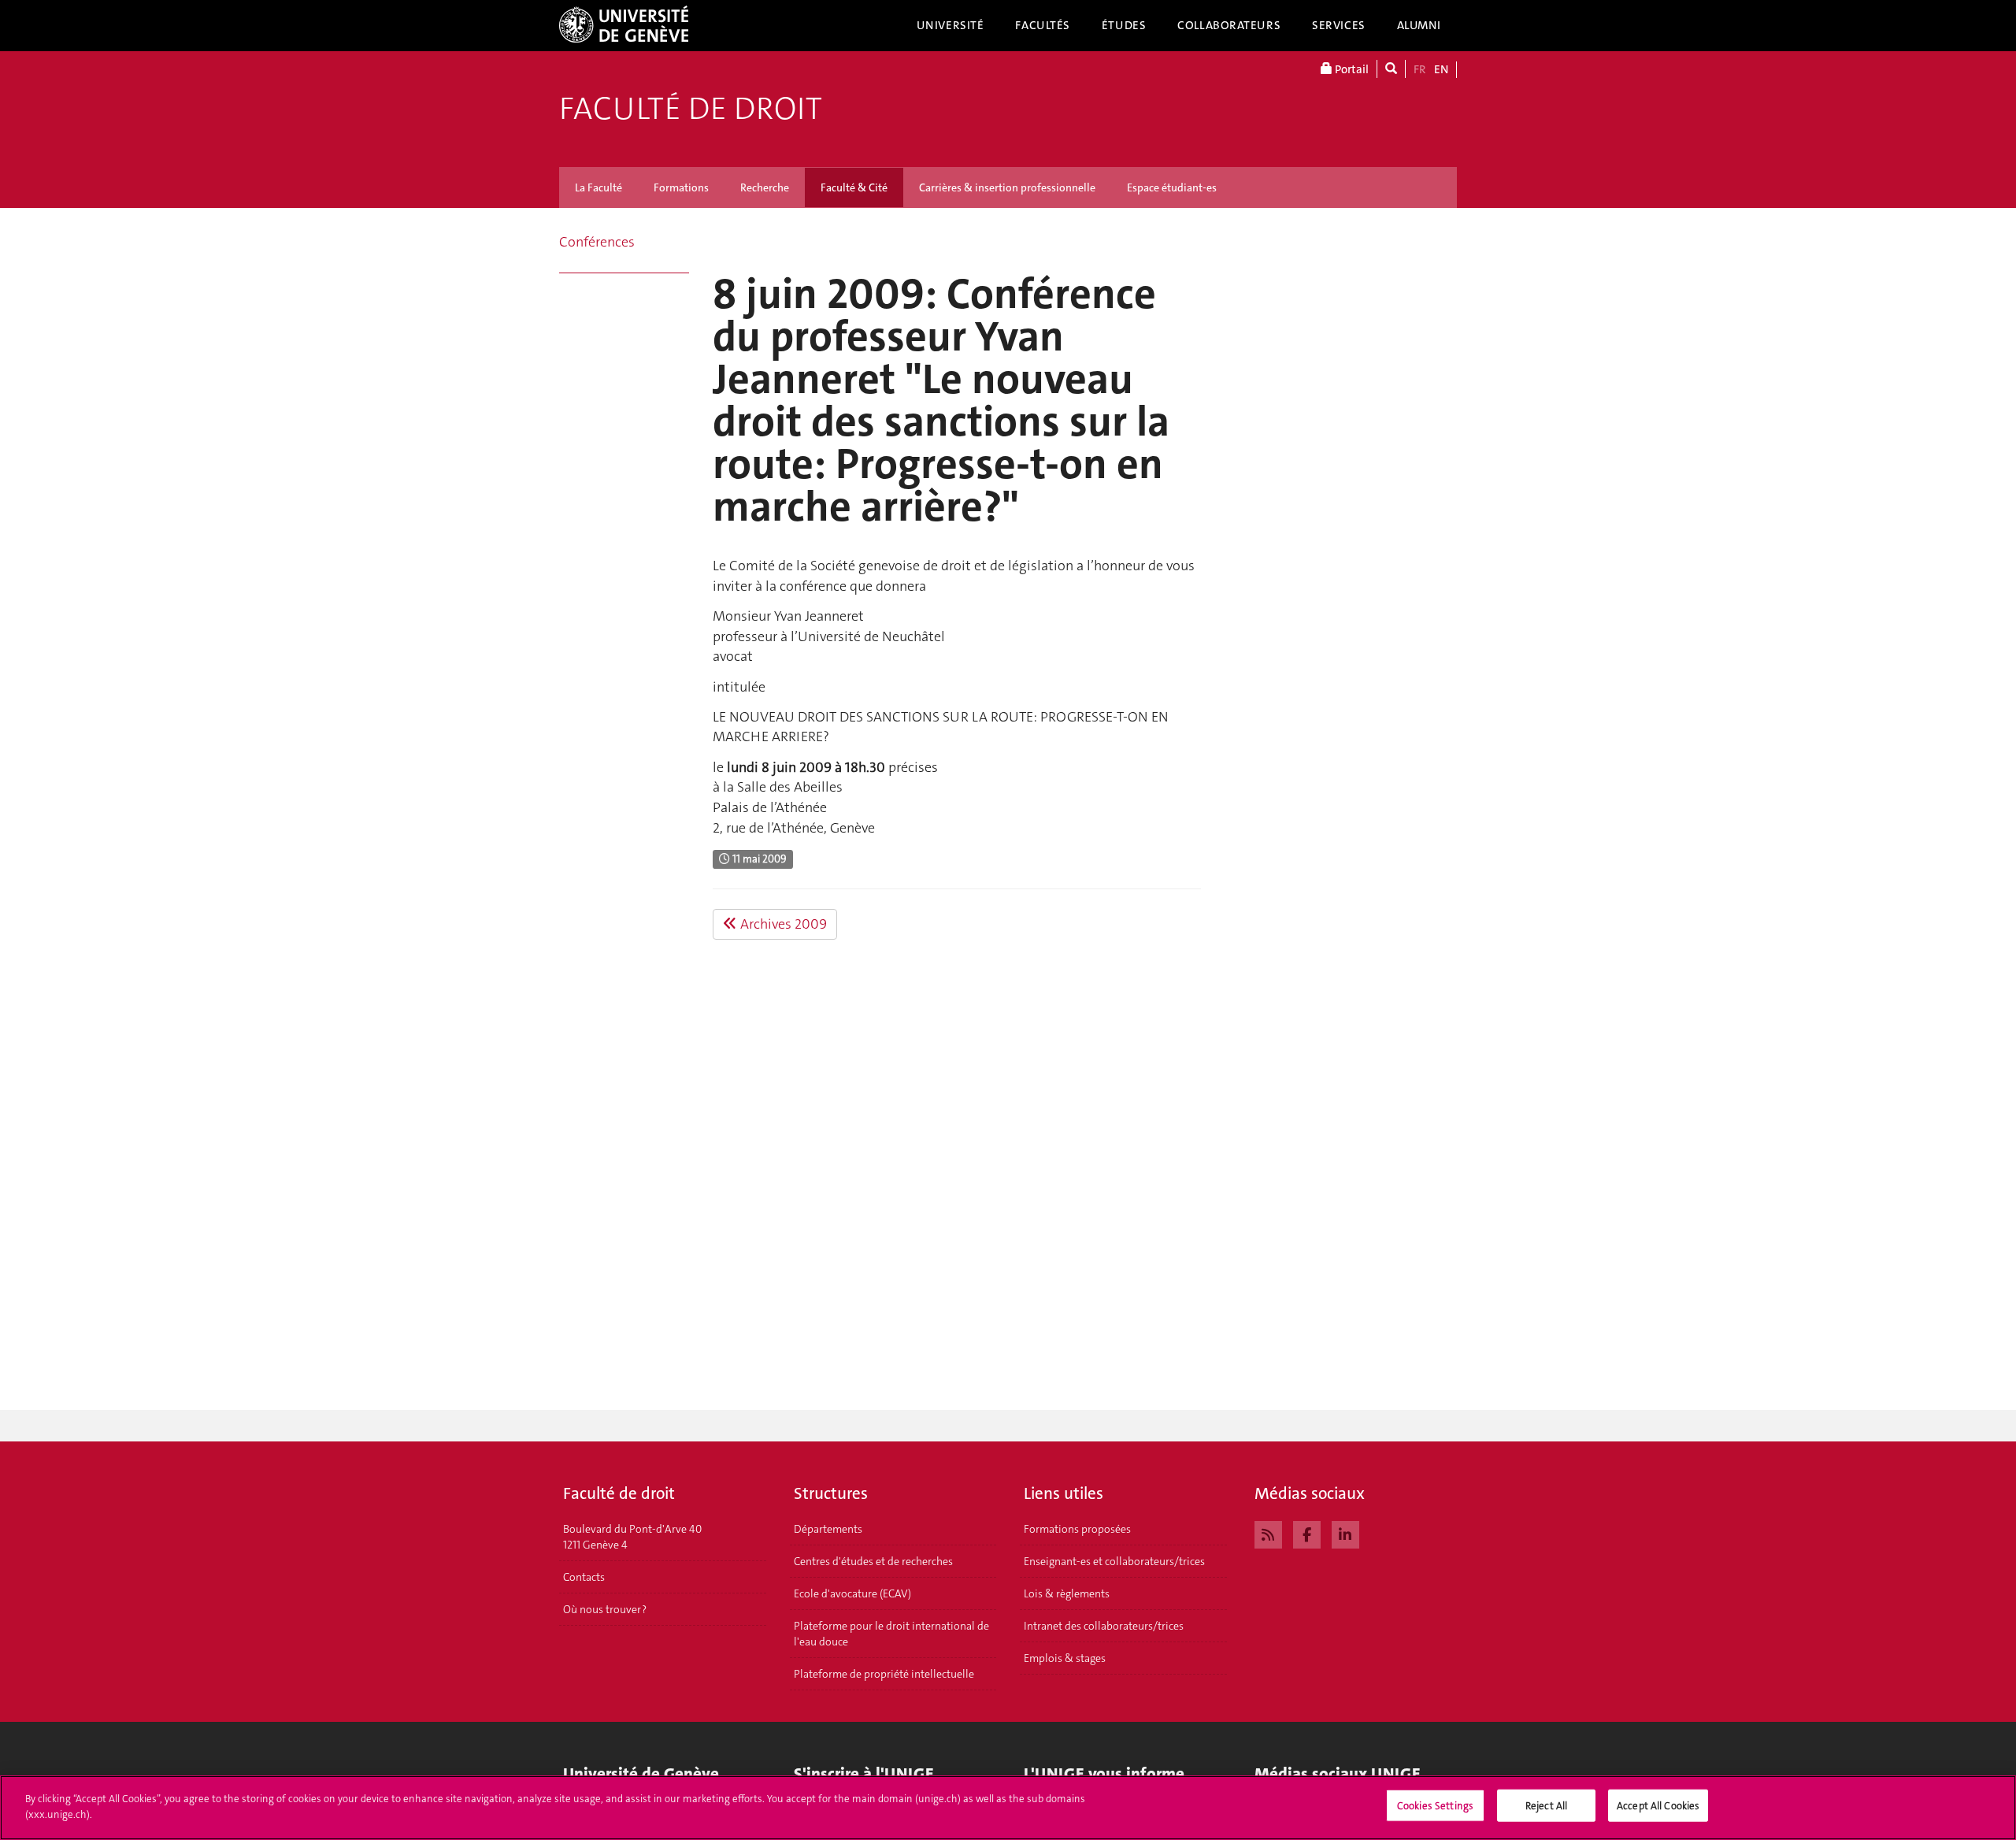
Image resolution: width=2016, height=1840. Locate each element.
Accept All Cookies (1658, 1806)
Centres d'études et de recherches (873, 1561)
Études (1124, 25)
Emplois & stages (1065, 1658)
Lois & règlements (1067, 1593)
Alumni (1419, 25)
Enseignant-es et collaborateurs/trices (1114, 1561)
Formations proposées (1077, 1529)
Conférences (597, 242)
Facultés (1043, 25)
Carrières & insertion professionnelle (1007, 187)
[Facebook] (1307, 1533)
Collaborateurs (1229, 25)
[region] (1008, 1808)
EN (1441, 69)
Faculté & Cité (854, 187)
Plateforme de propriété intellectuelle (884, 1674)
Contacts (584, 1577)
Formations (681, 187)
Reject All (1546, 1806)
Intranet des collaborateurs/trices (1104, 1626)
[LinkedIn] (1345, 1533)
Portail (1351, 69)
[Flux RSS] (1268, 1533)
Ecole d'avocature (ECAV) (852, 1593)
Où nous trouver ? (605, 1609)
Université (951, 25)
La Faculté (598, 187)
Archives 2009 (782, 924)
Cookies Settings (1435, 1806)
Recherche (765, 187)
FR (1420, 69)
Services (1339, 25)
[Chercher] (1391, 69)
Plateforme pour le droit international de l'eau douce (891, 1634)
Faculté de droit (691, 109)
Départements (828, 1529)
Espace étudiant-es (1172, 187)
